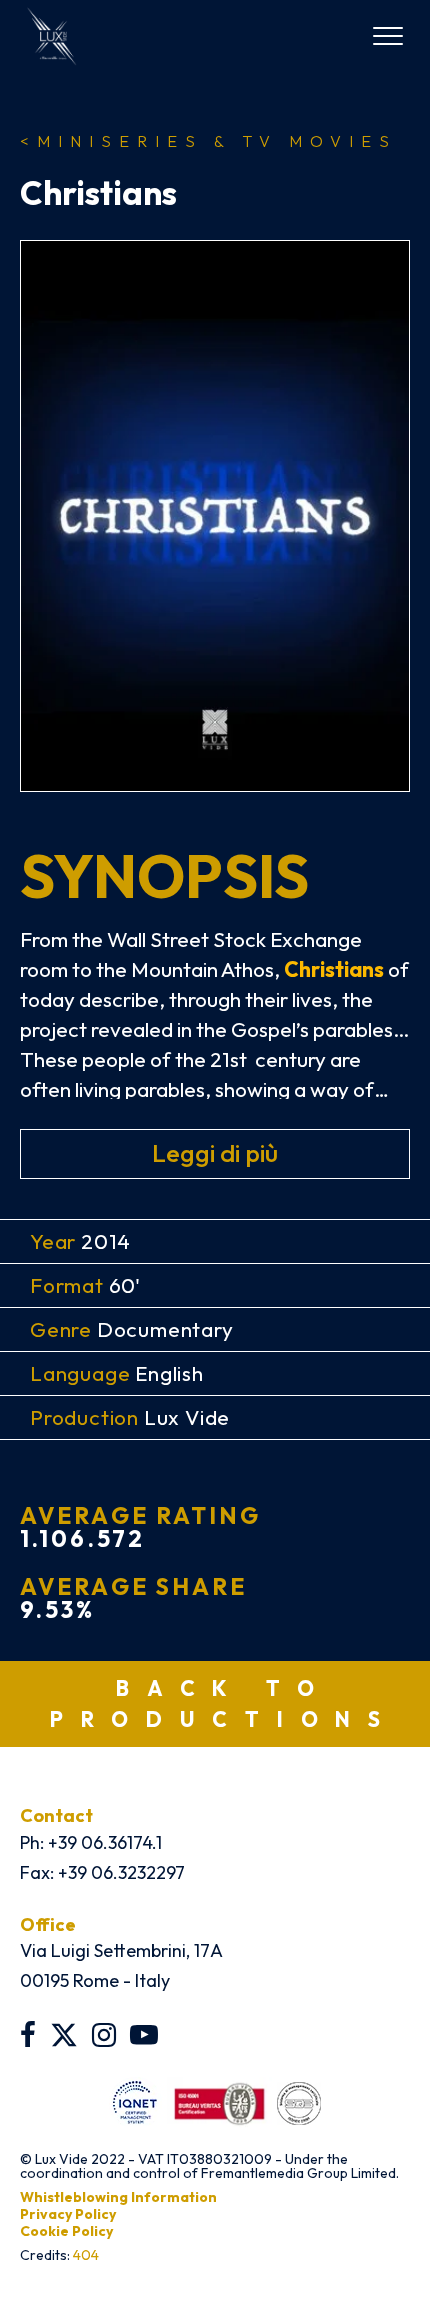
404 (86, 2255)
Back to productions (224, 1704)
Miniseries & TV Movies (208, 141)
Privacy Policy (68, 2214)
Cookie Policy (66, 2231)
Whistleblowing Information (118, 2197)
